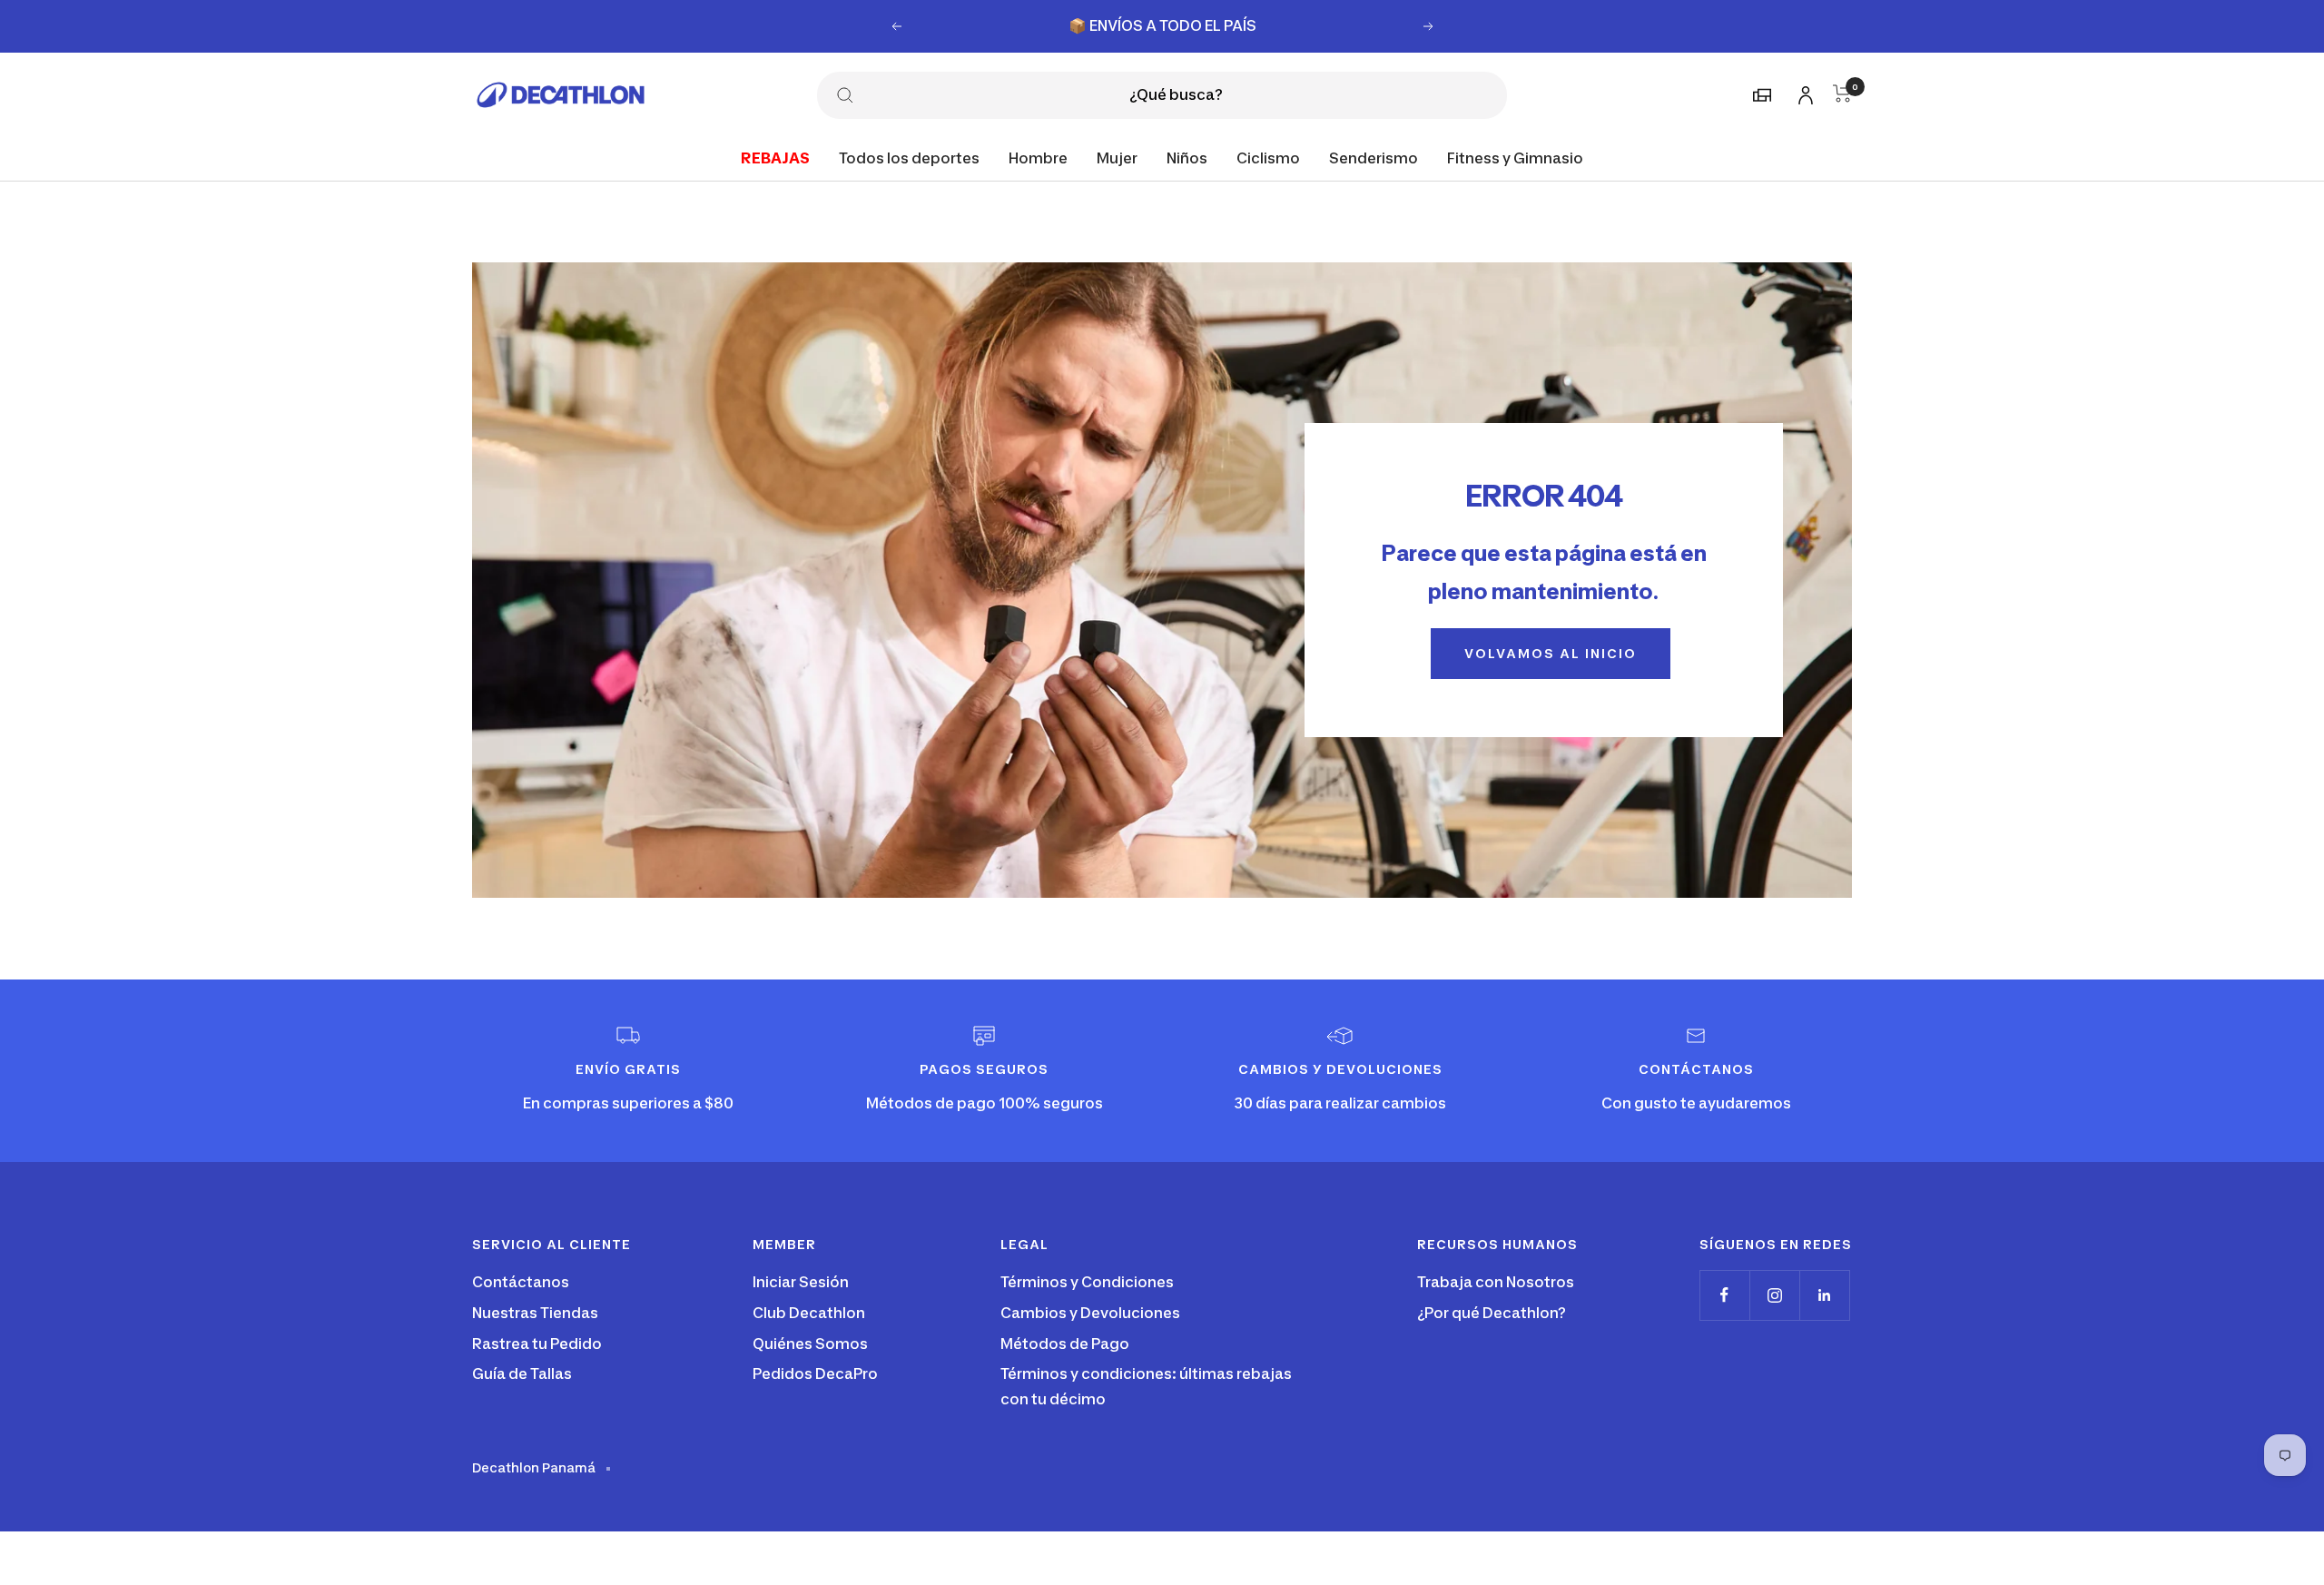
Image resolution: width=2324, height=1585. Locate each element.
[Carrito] (1842, 94)
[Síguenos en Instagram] (1774, 1295)
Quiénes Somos (810, 1344)
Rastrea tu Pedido (537, 1344)
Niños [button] (1187, 157)
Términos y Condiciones (1087, 1282)
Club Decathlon (809, 1313)
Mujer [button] (1117, 157)
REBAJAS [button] (775, 157)
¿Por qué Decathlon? (1492, 1313)
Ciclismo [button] (1268, 157)
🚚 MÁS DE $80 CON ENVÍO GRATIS (1164, 25)
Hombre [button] (1038, 157)
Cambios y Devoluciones (1090, 1313)
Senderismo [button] (1374, 157)
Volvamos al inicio (1551, 653)
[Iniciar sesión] (1803, 92)
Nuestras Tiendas (535, 1313)
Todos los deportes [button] (909, 157)
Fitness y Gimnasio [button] (1515, 157)
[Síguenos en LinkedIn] (1824, 1295)
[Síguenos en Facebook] (1724, 1295)
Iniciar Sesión (801, 1282)
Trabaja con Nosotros (1496, 1282)
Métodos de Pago (1065, 1344)
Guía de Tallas (522, 1373)
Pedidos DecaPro (815, 1373)
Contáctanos (521, 1282)
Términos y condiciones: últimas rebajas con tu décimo (1146, 1386)
